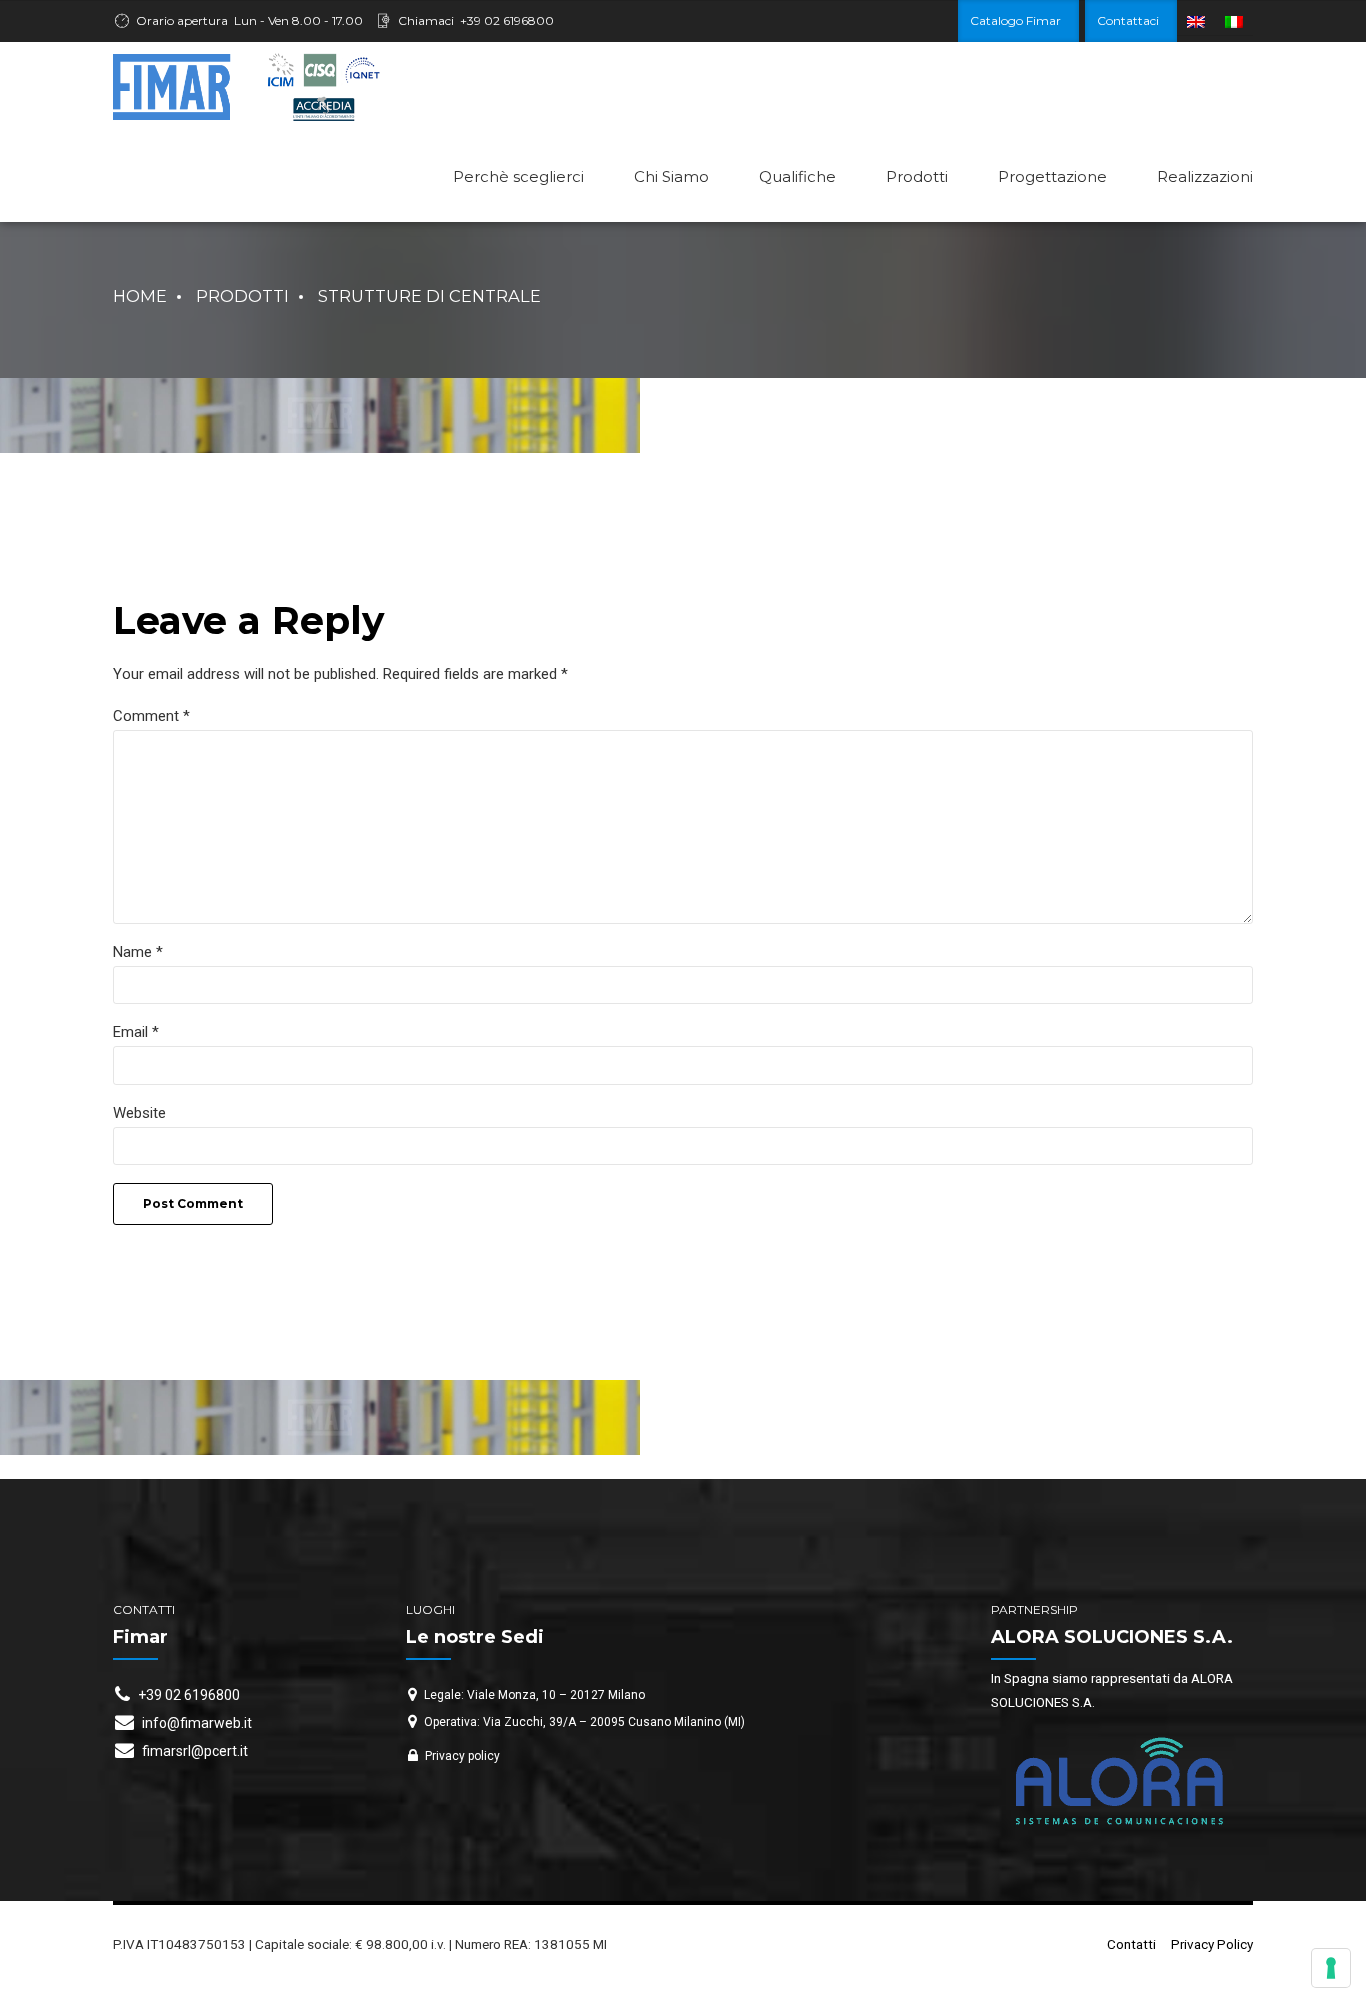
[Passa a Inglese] (1196, 21)
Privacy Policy (1212, 1944)
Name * (138, 952)
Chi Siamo (671, 176)
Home (140, 296)
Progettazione (1052, 176)
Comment (151, 716)
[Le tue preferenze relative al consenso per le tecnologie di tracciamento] (1331, 1968)
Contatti (1131, 1944)
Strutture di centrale (429, 296)
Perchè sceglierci (518, 176)
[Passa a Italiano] (1234, 21)
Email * (136, 1032)
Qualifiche (797, 176)
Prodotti (917, 176)
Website (139, 1113)
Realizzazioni (1205, 176)
